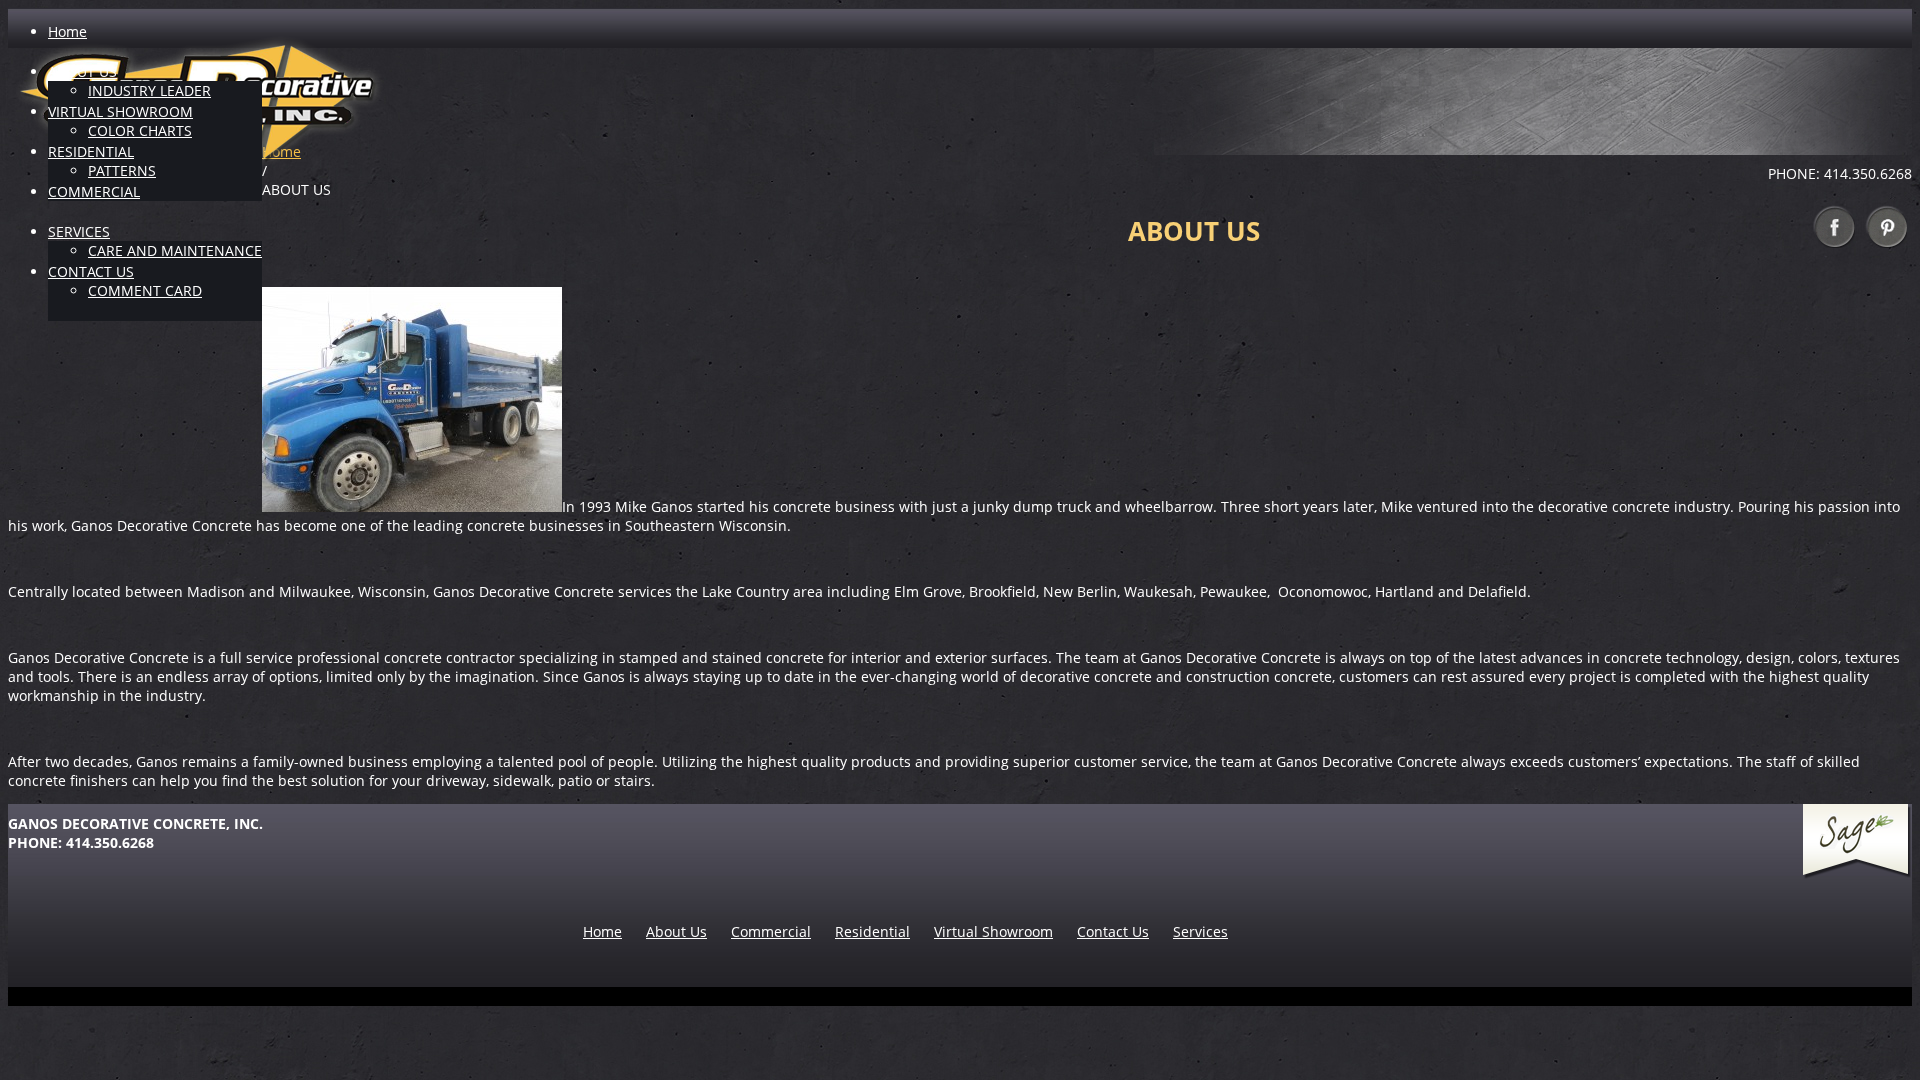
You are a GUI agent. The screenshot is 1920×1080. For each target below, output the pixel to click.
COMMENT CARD (145, 290)
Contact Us (1113, 931)
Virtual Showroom (993, 931)
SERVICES (79, 231)
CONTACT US (91, 271)
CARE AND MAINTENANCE (175, 250)
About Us (676, 931)
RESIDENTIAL (91, 151)
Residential (872, 931)
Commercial (771, 931)
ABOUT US (82, 71)
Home (67, 31)
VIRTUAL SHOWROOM (120, 111)
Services (1200, 931)
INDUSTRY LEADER (149, 90)
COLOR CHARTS (140, 130)
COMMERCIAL (94, 191)
